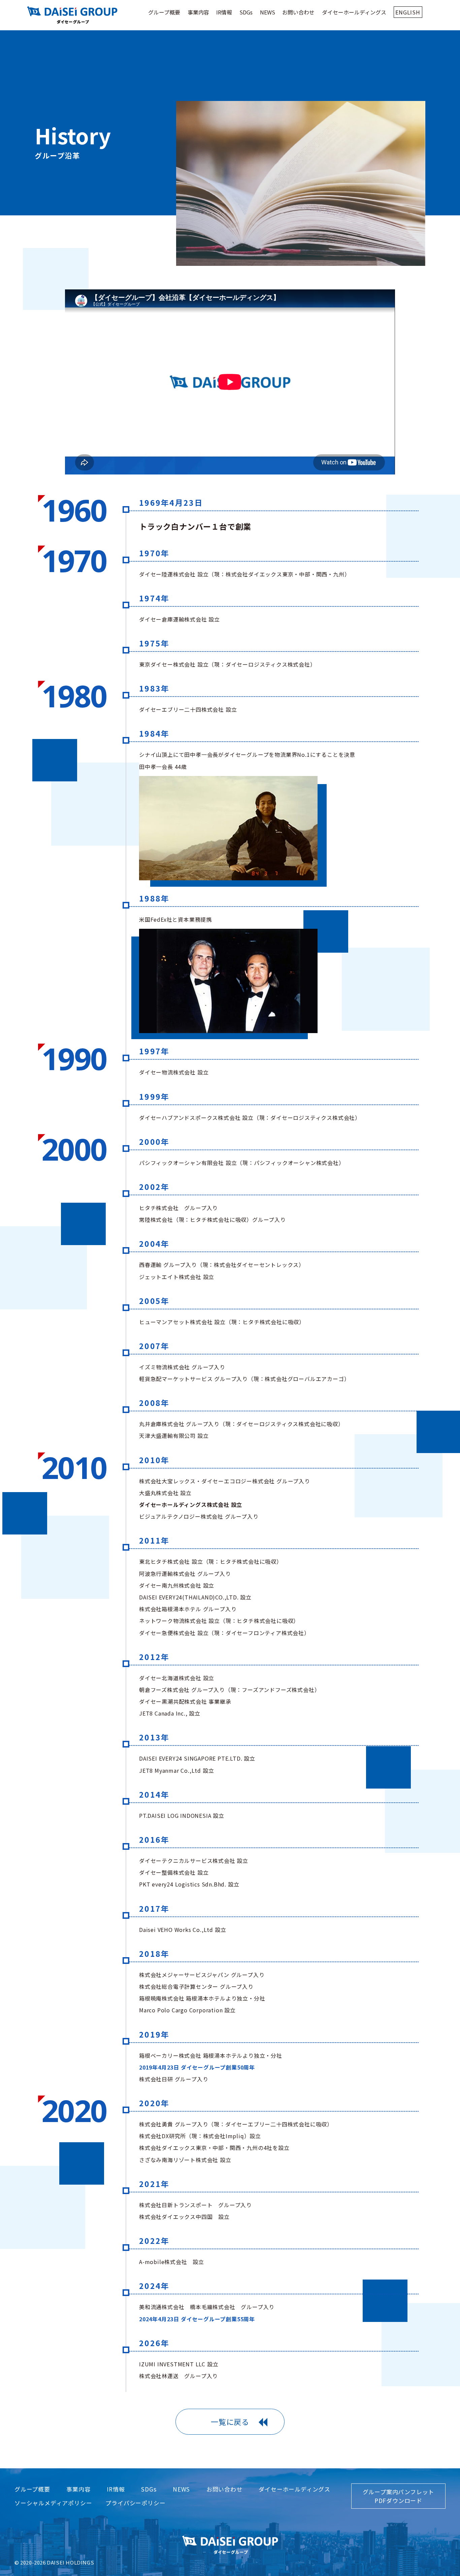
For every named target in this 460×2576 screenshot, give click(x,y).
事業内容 (198, 12)
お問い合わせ (298, 12)
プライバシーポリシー (135, 2503)
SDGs (246, 12)
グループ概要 (164, 12)
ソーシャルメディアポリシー (53, 2503)
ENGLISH (408, 12)
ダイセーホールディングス (354, 12)
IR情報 (224, 12)
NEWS (268, 12)
